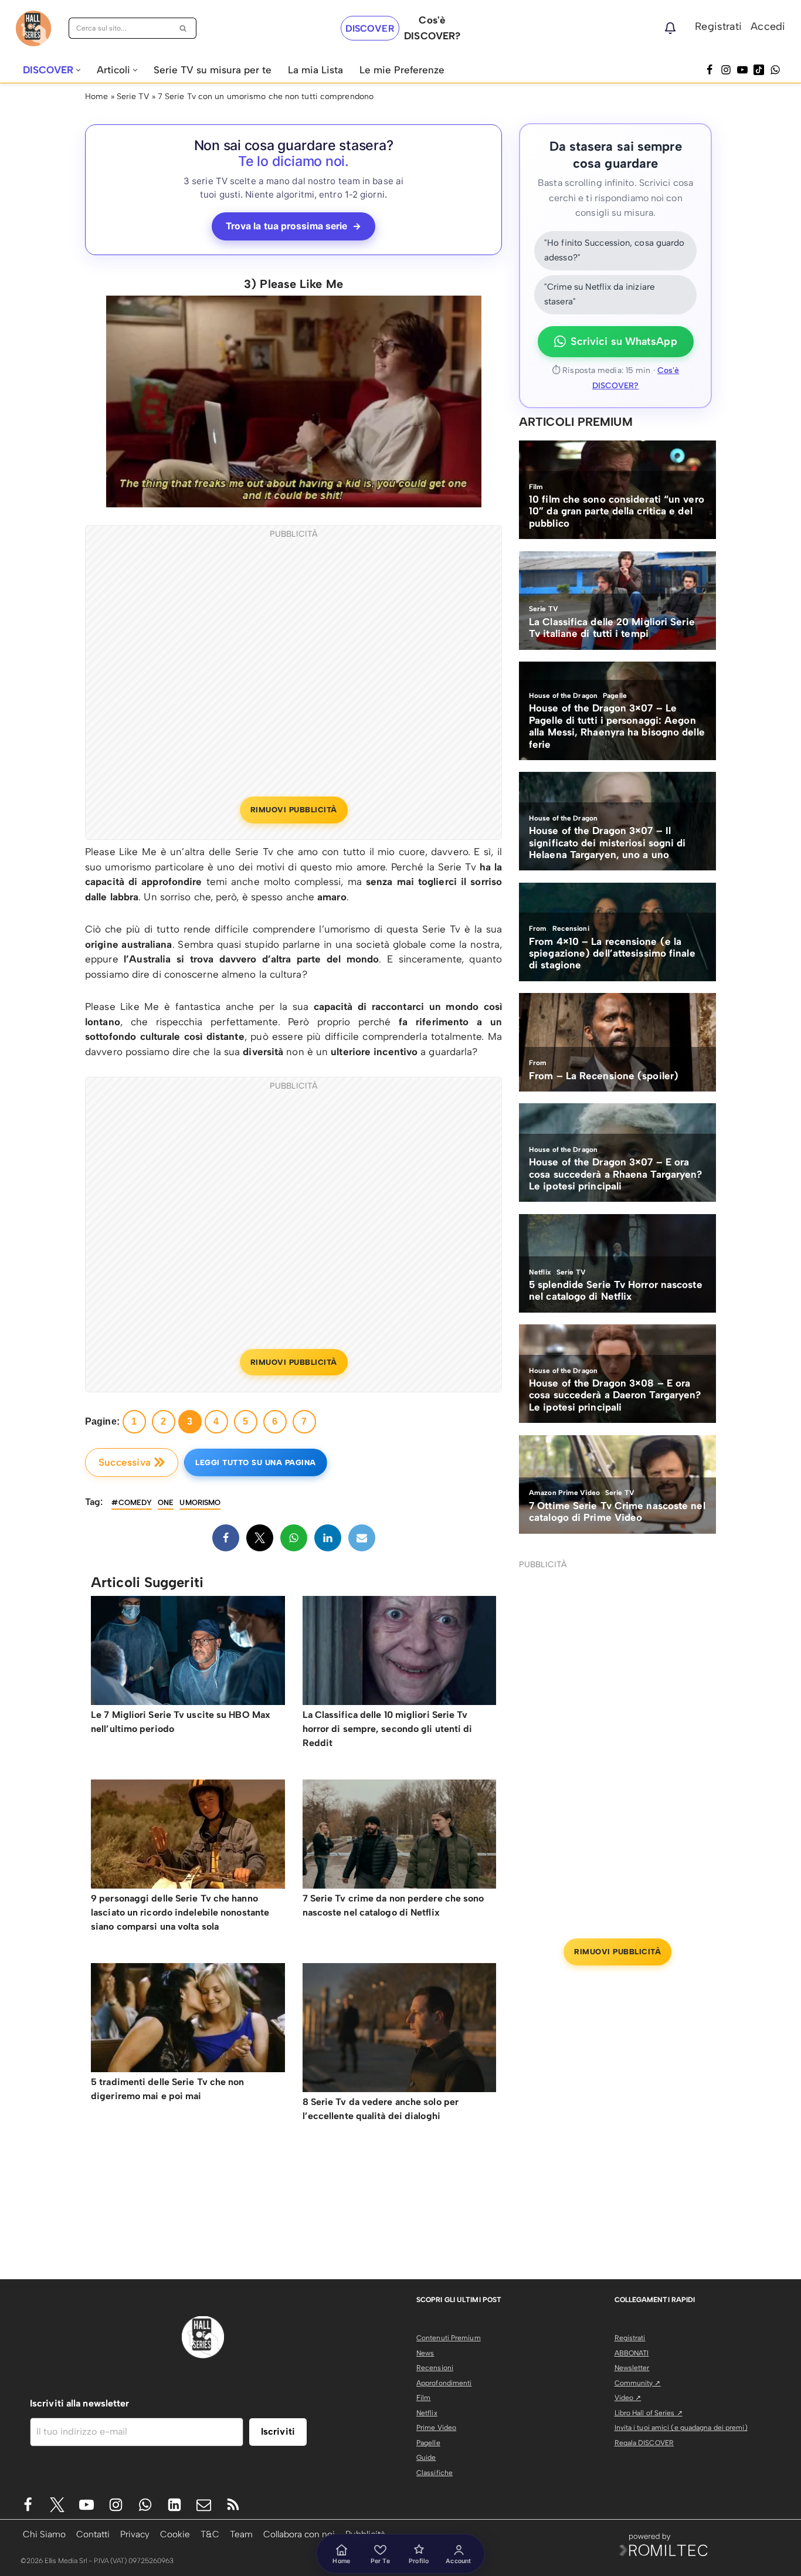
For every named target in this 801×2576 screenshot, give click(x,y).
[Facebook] (710, 70)
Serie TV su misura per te (213, 70)
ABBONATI (632, 2353)
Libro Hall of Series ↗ (649, 2413)
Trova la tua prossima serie (294, 226)
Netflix (427, 2413)
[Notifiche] (670, 28)
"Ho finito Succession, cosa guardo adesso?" (614, 250)
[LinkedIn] (328, 1538)
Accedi (768, 26)
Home (96, 96)
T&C (210, 2534)
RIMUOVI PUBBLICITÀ (294, 810)
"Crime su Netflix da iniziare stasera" (599, 294)
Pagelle (428, 2443)
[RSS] (233, 2505)
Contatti (93, 2534)
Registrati (718, 26)
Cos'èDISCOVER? (432, 28)
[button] (78, 70)
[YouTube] (742, 70)
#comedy (132, 1502)
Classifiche (435, 2473)
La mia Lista (315, 70)
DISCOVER (370, 28)
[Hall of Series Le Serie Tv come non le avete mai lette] (33, 28)
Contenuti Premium (449, 2338)
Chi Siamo (44, 2534)
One (166, 1502)
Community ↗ (638, 2383)
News (425, 2353)
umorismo (200, 1502)
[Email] (362, 1538)
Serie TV (133, 96)
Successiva (125, 1462)
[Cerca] (183, 28)
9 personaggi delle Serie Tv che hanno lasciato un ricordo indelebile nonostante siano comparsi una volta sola (180, 1912)
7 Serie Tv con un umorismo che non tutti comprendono (266, 96)
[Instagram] (726, 70)
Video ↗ (628, 2398)
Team (241, 2534)
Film (423, 2398)
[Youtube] (86, 2505)
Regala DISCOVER (644, 2443)
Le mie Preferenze (402, 70)
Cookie (175, 2534)
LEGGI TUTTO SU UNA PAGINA (256, 1462)
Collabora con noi (299, 2534)
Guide (426, 2458)
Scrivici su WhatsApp (624, 341)
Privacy (135, 2534)
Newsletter (632, 2368)
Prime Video (436, 2428)
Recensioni (435, 2368)
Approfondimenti (444, 2383)
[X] (260, 1538)
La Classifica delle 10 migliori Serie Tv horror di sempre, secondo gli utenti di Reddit (388, 1729)
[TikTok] (759, 70)
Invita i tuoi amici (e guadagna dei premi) (681, 2428)
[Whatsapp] (775, 70)
